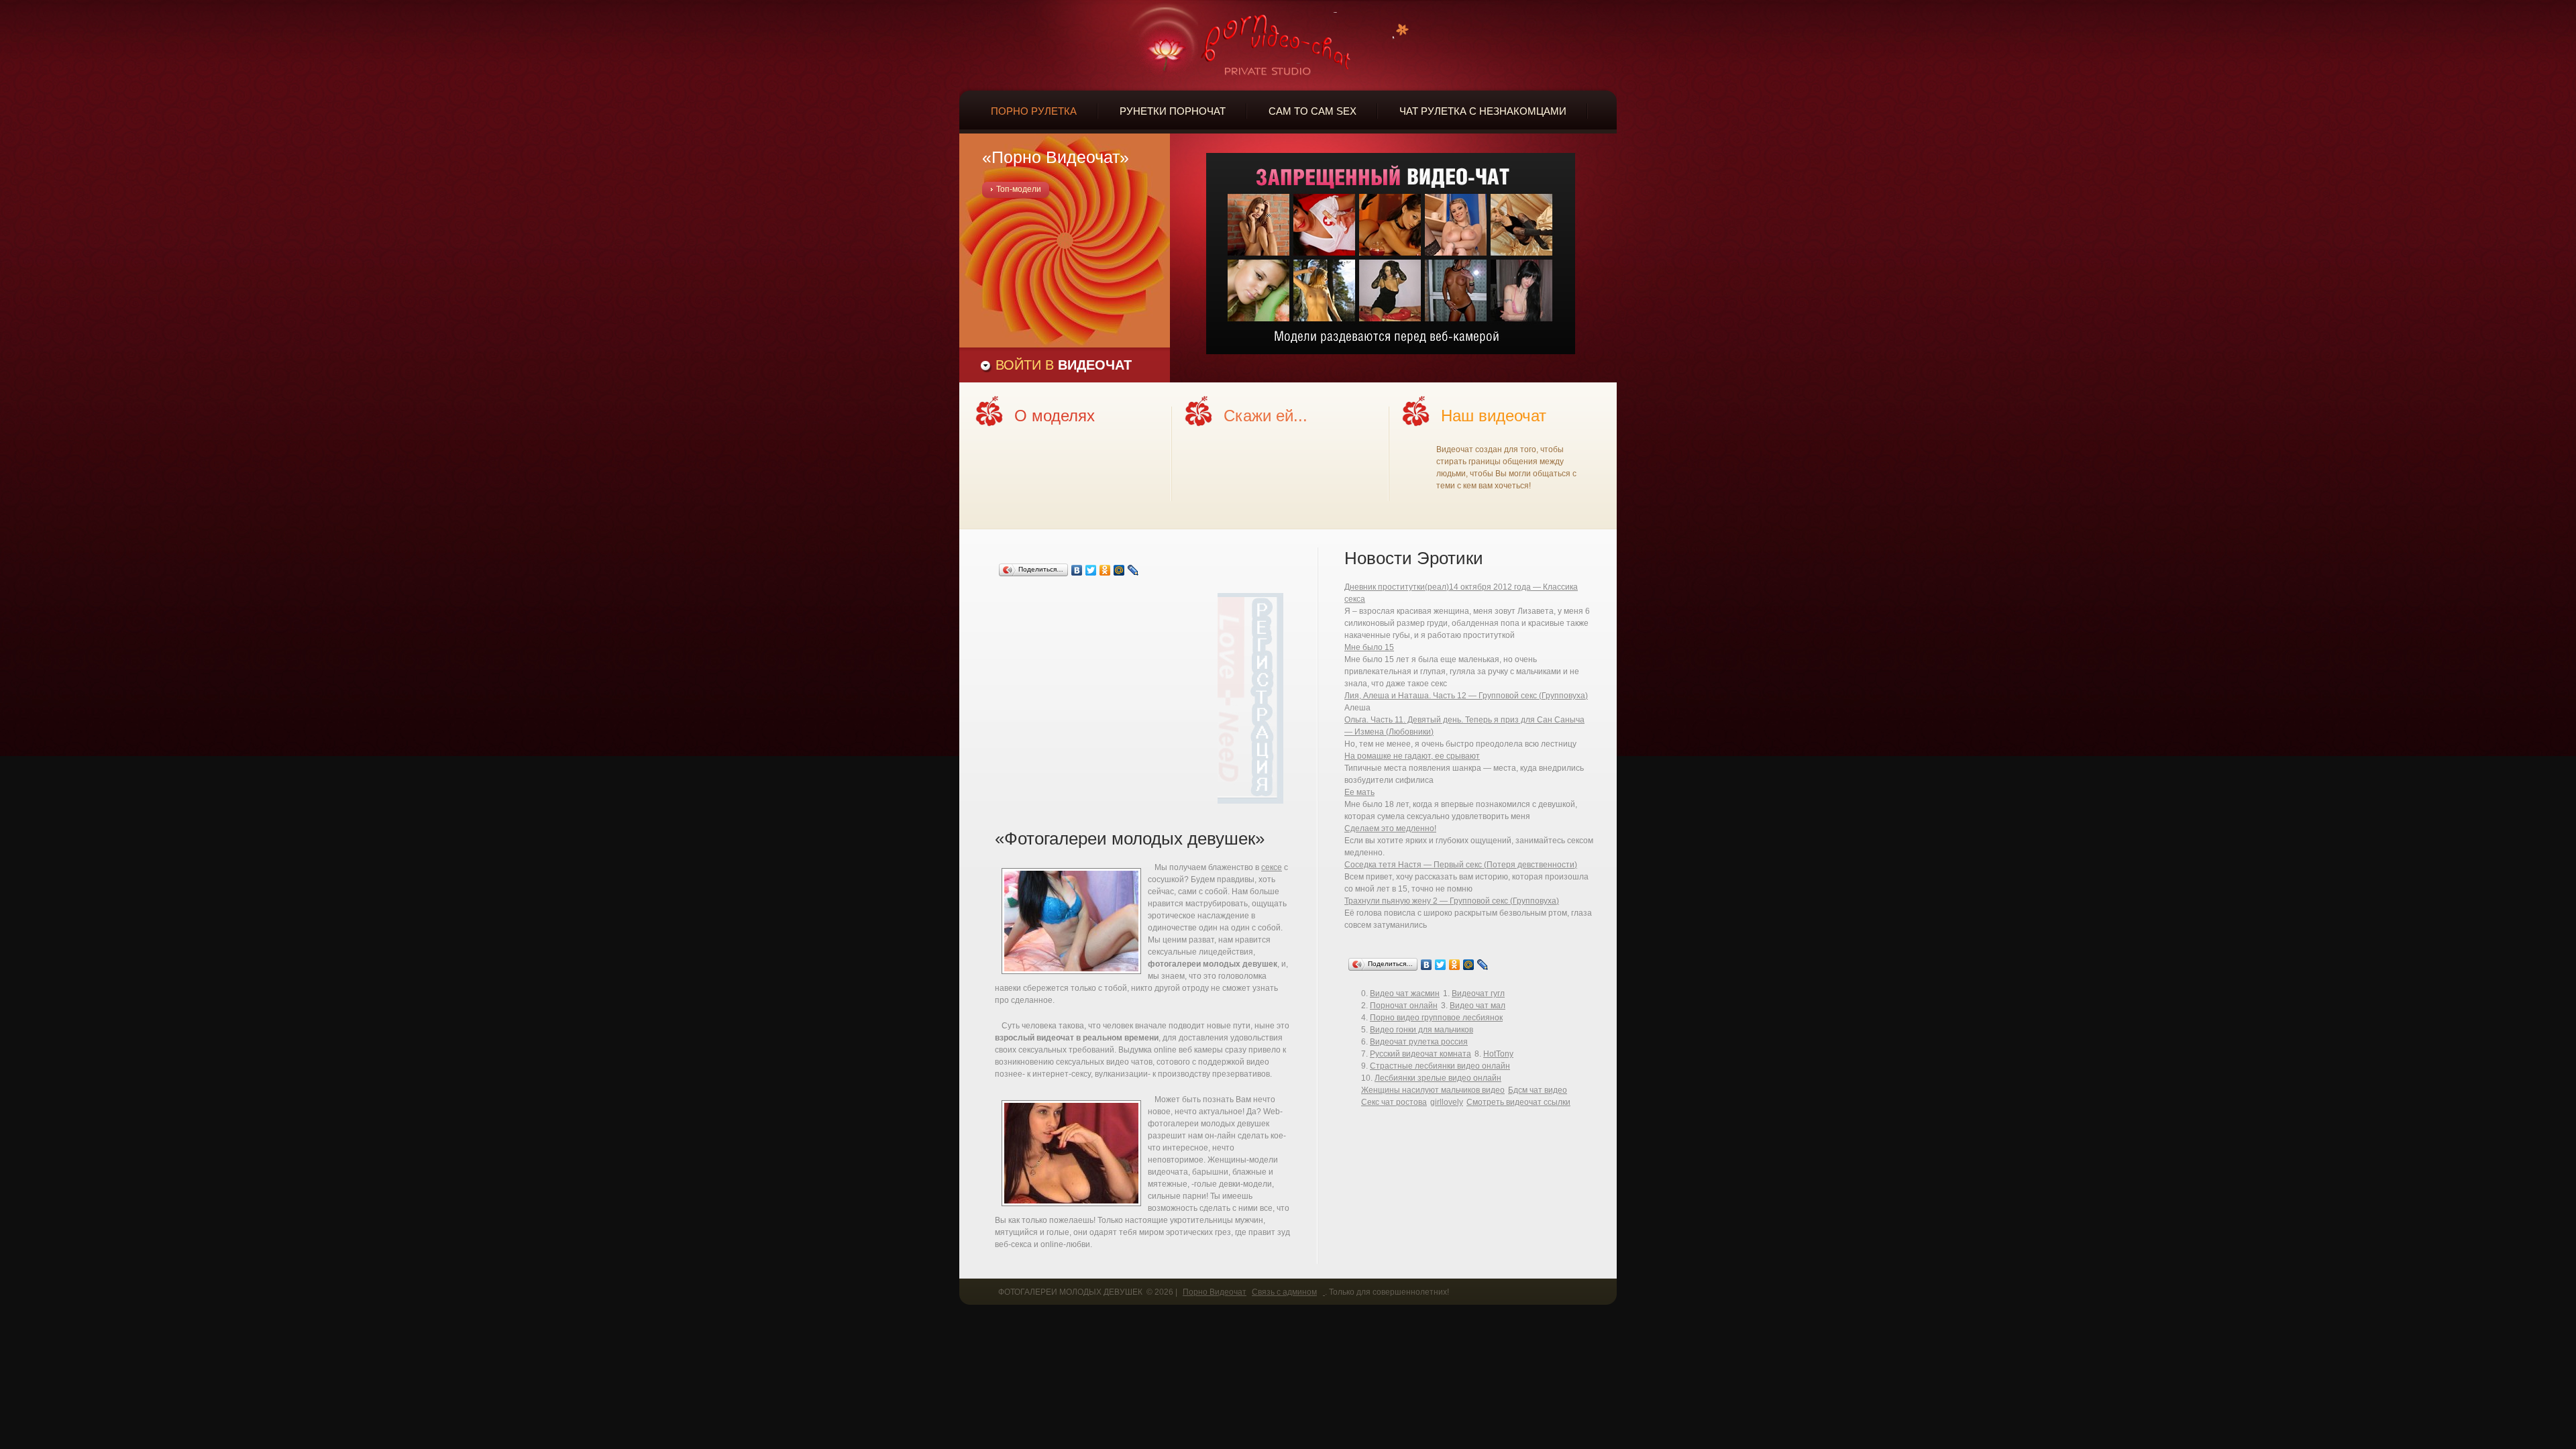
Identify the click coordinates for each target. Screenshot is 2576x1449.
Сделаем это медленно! (1390, 828)
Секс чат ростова (1394, 1102)
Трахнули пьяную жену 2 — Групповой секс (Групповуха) (1452, 901)
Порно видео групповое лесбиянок (1436, 1018)
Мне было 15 (1369, 647)
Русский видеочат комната (1420, 1054)
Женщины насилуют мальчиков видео (1433, 1090)
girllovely (1447, 1102)
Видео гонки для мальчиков (1421, 1030)
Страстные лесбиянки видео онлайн (1440, 1066)
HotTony (1498, 1054)
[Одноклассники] (1105, 570)
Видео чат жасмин (1405, 994)
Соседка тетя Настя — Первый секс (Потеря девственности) (1461, 865)
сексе (1272, 867)
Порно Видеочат (1215, 1292)
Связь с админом (1284, 1292)
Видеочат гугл (1478, 994)
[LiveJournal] (1133, 570)
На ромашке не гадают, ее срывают (1412, 756)
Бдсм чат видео (1538, 1090)
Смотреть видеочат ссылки (1518, 1102)
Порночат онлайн (1404, 1006)
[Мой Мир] (1119, 570)
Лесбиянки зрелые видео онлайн (1438, 1078)
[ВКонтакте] (1077, 570)
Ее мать (1359, 792)
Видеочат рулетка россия (1419, 1042)
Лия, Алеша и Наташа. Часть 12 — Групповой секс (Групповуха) (1466, 696)
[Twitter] (1091, 570)
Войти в (1064, 365)
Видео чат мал (1478, 1006)
